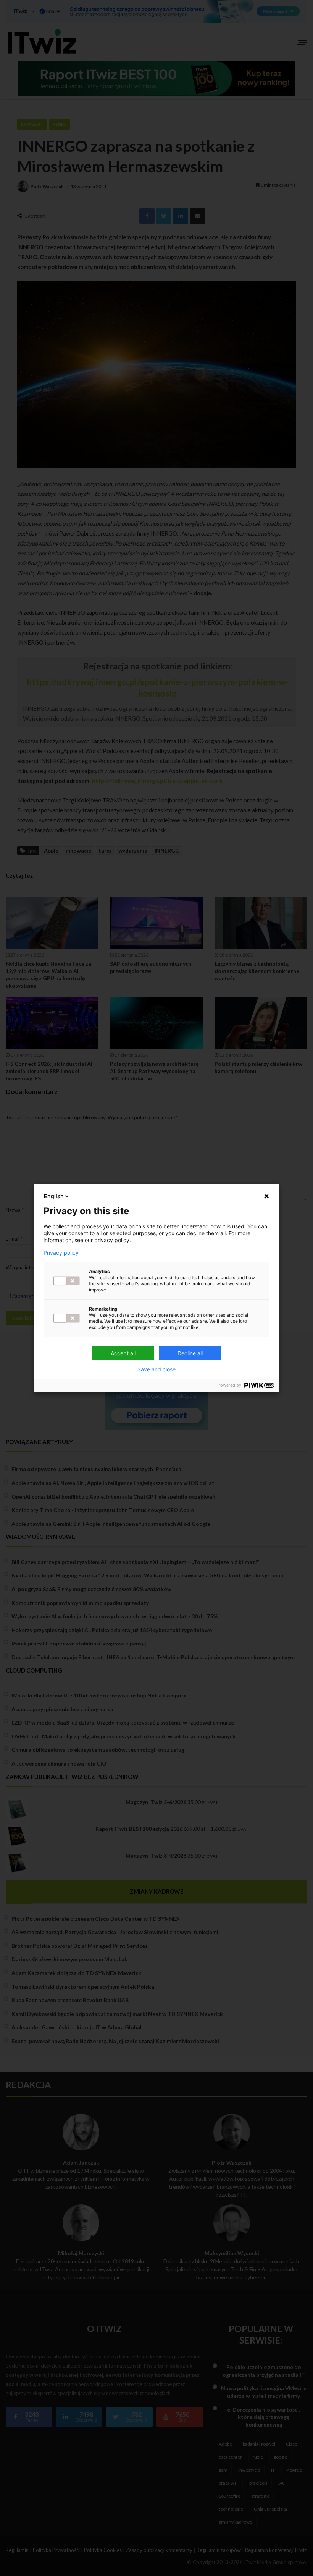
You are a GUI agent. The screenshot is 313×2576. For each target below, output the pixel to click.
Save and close (156, 1369)
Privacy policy (61, 1253)
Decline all (190, 1353)
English (54, 1196)
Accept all (123, 1353)
